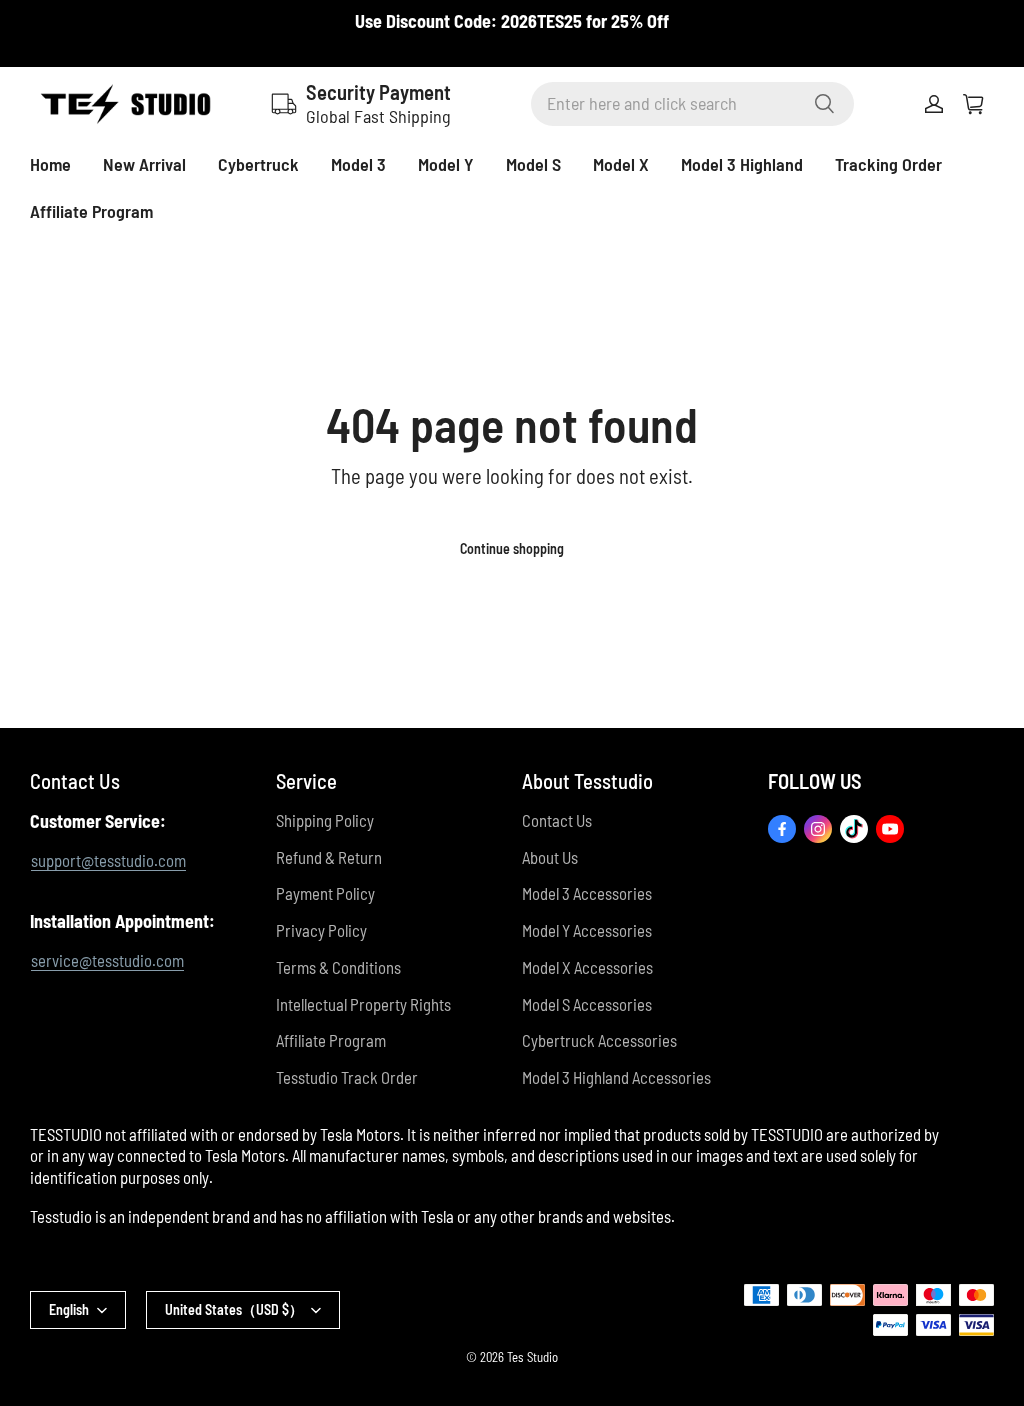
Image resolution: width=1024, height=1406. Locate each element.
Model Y (446, 164)
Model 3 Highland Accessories (616, 1077)
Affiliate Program (91, 211)
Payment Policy (325, 893)
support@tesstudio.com (108, 860)
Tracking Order (888, 164)
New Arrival (144, 164)
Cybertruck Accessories (599, 1040)
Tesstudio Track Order (347, 1077)
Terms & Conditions (338, 967)
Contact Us (557, 820)
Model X (621, 164)
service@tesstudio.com (107, 960)
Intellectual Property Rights (363, 1004)
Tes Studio (532, 1357)
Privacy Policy (321, 930)
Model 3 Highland (742, 164)
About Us (550, 857)
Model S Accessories (587, 1004)
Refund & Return (329, 857)
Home (50, 164)
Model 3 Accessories (587, 893)
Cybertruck (258, 164)
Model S (533, 164)
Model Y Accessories (587, 930)
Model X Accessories (587, 967)
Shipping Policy (325, 820)
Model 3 (358, 164)
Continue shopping (512, 548)
